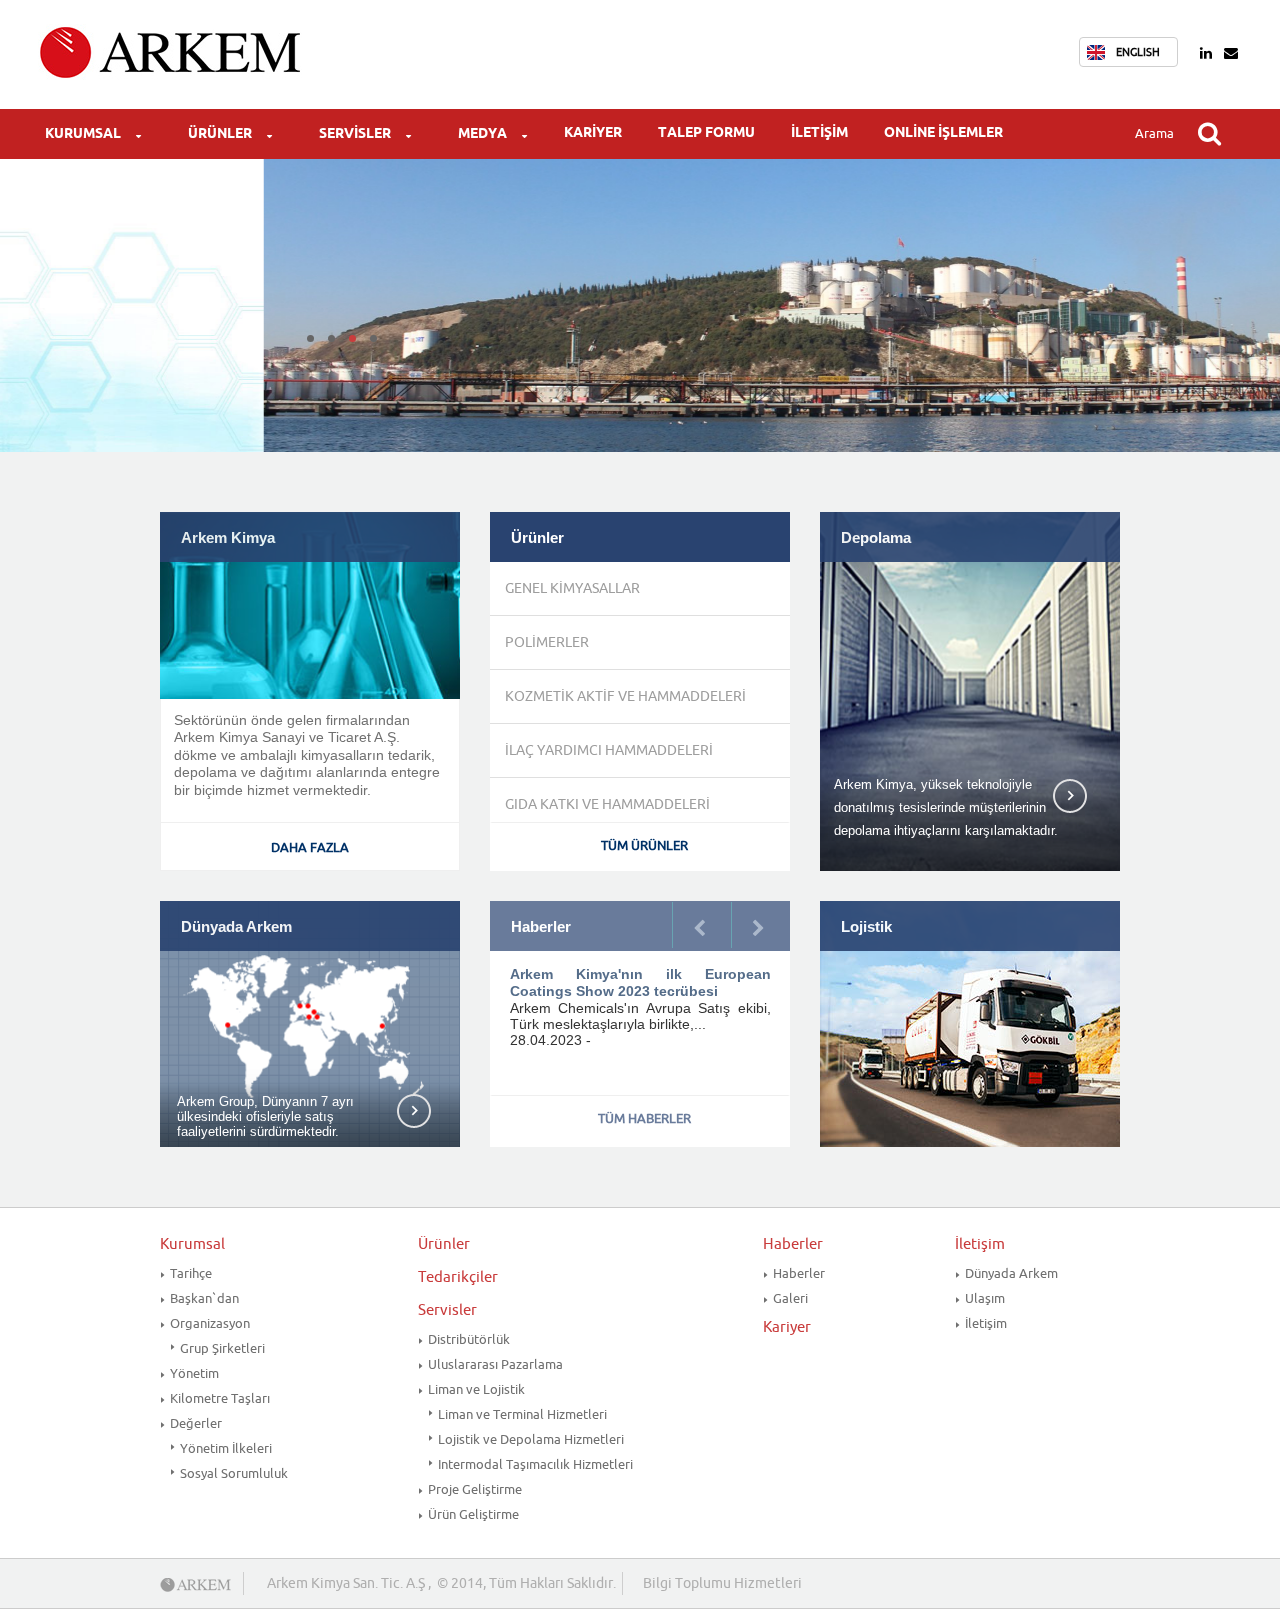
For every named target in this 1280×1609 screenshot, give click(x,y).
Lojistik (866, 927)
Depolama (876, 538)
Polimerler (547, 642)
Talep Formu (706, 133)
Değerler (196, 1423)
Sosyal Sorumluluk (234, 1473)
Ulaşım (985, 1298)
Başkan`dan (204, 1298)
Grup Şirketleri (222, 1348)
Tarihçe (191, 1273)
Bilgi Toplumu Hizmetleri (722, 1583)
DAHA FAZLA (310, 847)
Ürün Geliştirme (473, 1514)
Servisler (355, 134)
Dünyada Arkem (236, 927)
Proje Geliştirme (475, 1489)
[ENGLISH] (1101, 52)
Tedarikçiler (458, 1277)
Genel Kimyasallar (572, 588)
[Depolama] (970, 698)
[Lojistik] (970, 1023)
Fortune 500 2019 (569, 974)
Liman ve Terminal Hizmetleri (522, 1414)
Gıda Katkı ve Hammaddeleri (607, 804)
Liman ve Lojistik (476, 1389)
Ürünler (220, 134)
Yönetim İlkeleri (226, 1448)
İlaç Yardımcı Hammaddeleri (609, 750)
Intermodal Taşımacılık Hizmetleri (535, 1464)
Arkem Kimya (228, 538)
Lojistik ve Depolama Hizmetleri (531, 1439)
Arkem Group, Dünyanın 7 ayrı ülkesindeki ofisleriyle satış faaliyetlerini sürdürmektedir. (265, 1116)
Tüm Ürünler (644, 845)
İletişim (819, 133)
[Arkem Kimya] (310, 604)
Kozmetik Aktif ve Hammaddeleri (625, 696)
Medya (482, 134)
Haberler (793, 1244)
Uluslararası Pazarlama (495, 1364)
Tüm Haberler (644, 1118)
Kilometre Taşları (220, 1398)
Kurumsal (83, 134)
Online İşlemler (943, 133)
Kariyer (593, 133)
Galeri (790, 1298)
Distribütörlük (469, 1339)
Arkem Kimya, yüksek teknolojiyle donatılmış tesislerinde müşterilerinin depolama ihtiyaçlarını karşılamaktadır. (946, 805)
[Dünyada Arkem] (310, 1024)
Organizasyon (210, 1323)
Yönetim (194, 1373)
